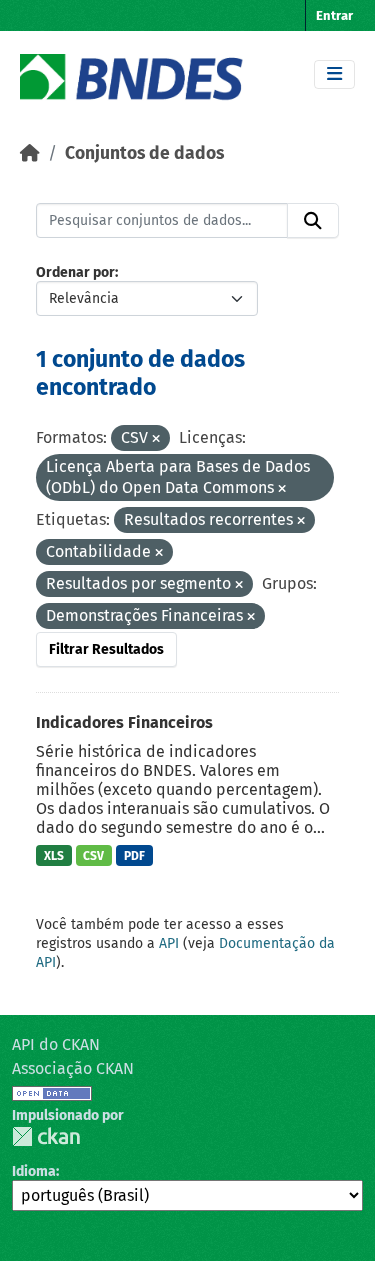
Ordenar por (75, 272)
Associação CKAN (73, 1068)
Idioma (34, 1171)
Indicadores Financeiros (124, 722)
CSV (93, 856)
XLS (54, 856)
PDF (134, 856)
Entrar (334, 15)
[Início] (30, 153)
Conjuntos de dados (144, 153)
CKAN (46, 1136)
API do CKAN (56, 1044)
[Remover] (156, 439)
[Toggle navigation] (334, 74)
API (169, 943)
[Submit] (313, 221)
